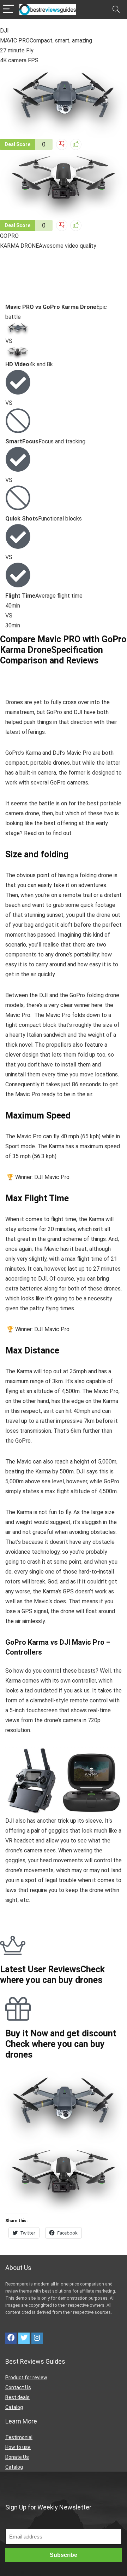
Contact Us (18, 2387)
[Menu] (8, 9)
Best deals (17, 2397)
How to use (18, 2447)
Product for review (26, 2377)
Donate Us (17, 2457)
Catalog (14, 2407)
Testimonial (19, 2437)
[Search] (116, 9)
